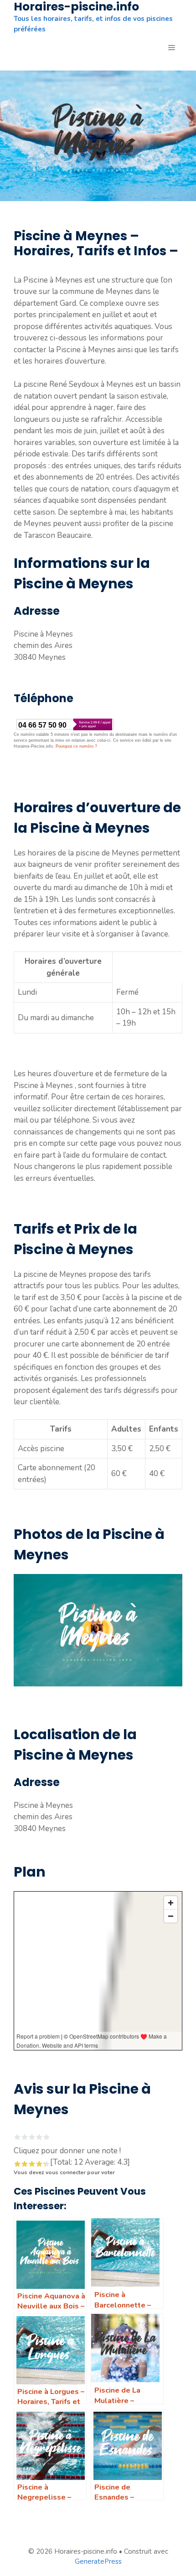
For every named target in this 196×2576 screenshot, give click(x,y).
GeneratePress (98, 2561)
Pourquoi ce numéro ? (76, 746)
